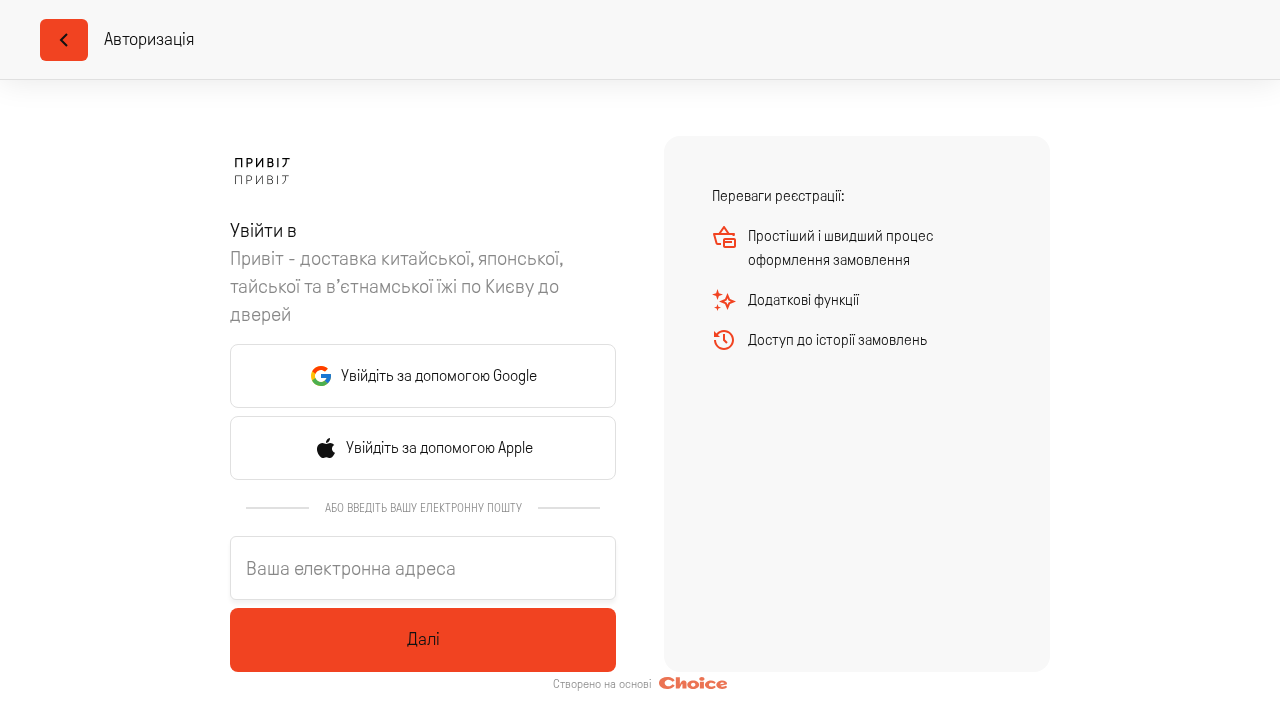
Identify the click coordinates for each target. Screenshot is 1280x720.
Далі (423, 639)
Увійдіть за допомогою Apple (439, 447)
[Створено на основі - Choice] (693, 684)
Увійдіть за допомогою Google (439, 375)
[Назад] (64, 40)
